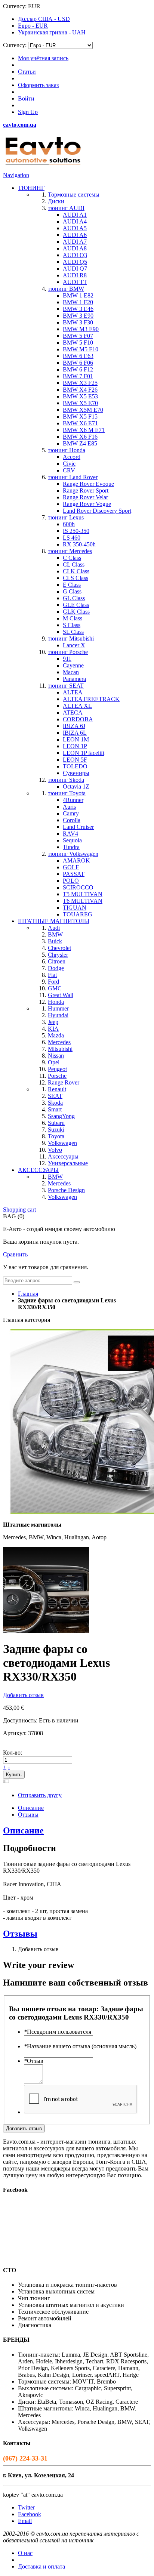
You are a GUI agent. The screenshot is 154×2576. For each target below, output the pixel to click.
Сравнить (15, 1254)
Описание (31, 1808)
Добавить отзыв (23, 1695)
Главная (28, 1294)
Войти (26, 98)
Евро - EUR (33, 26)
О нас (25, 2553)
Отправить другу (40, 1795)
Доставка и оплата (41, 2566)
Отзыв (34, 2061)
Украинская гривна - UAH (52, 32)
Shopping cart (19, 1210)
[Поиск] (77, 1282)
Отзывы (28, 1815)
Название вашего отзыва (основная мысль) (80, 2046)
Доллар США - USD (44, 19)
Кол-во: (13, 1753)
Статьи (27, 72)
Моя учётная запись (43, 58)
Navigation (16, 175)
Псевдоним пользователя (58, 2032)
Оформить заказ (38, 85)
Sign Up (28, 112)
